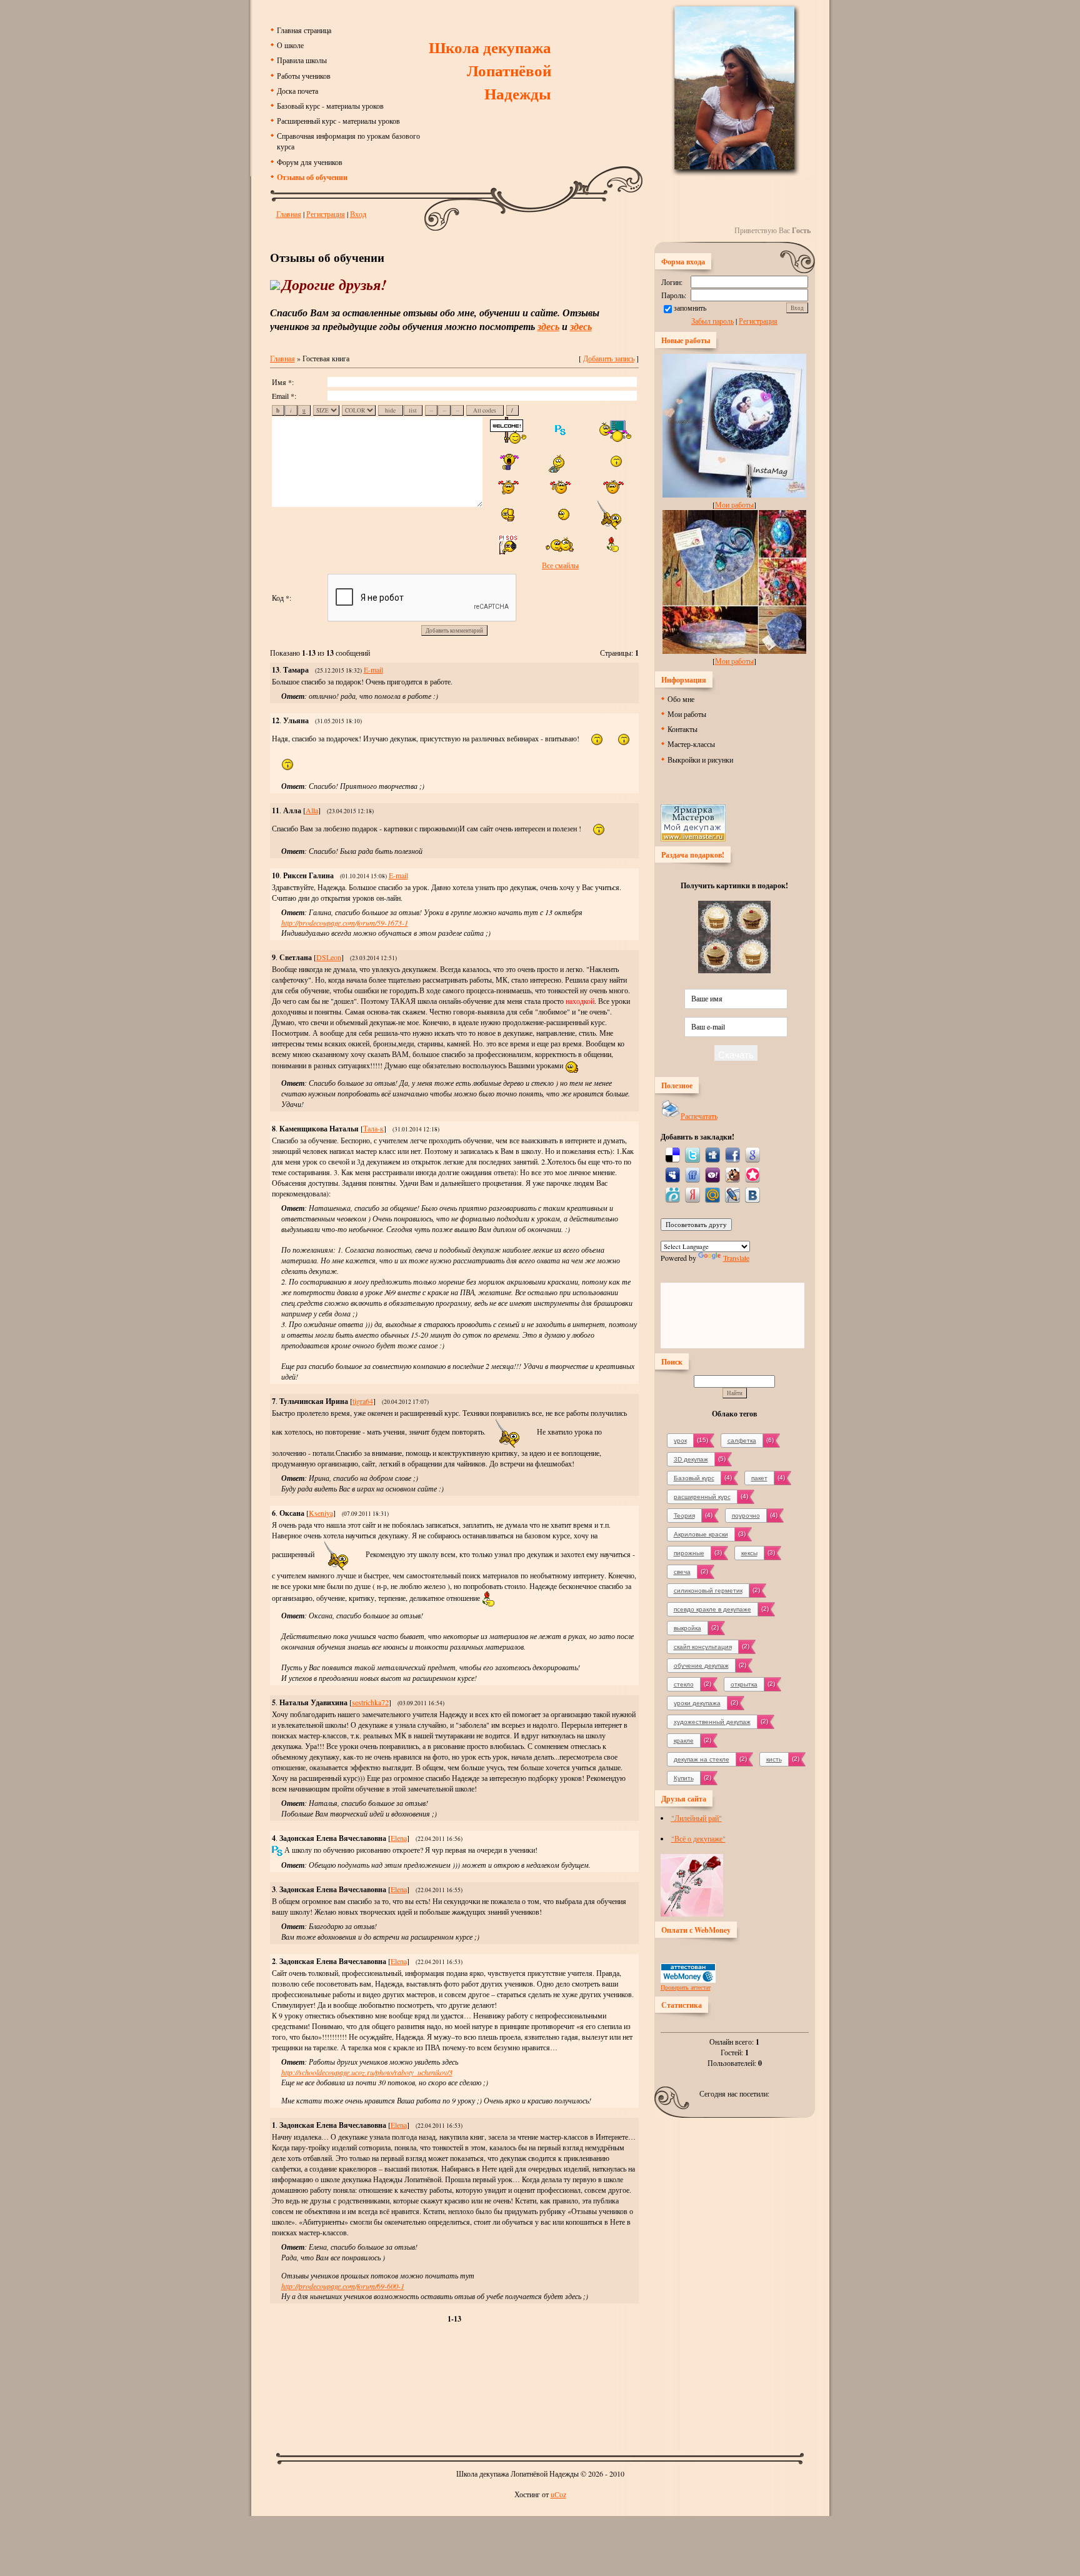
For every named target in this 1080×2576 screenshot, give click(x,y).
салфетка (742, 1441)
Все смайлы (560, 565)
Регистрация (326, 214)
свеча (682, 1572)
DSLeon (329, 957)
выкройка (687, 1628)
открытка (744, 1684)
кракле (684, 1741)
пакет (759, 1478)
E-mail (373, 669)
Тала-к (373, 1128)
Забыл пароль (712, 321)
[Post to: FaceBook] (732, 1154)
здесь (548, 326)
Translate (736, 1258)
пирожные (689, 1553)
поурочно (746, 1516)
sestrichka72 (370, 1702)
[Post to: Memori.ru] (752, 1174)
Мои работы (734, 504)
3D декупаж (691, 1459)
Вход (358, 214)
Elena (399, 1838)
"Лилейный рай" (697, 1818)
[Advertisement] (540, 2393)
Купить (684, 1778)
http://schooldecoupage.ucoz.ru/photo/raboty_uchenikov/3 (367, 2072)
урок (680, 1441)
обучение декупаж (701, 1666)
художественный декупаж (712, 1722)
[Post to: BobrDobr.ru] (732, 1174)
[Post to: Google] (752, 1154)
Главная (289, 214)
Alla (312, 810)
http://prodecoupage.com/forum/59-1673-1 (345, 923)
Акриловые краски (701, 1534)
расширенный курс (702, 1497)
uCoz (558, 2494)
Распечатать (699, 1116)
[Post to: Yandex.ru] (692, 1194)
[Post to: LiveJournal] (732, 1194)
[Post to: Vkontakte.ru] (752, 1194)
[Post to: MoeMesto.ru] (672, 1194)
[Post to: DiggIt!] (712, 1154)
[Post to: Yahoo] (712, 1174)
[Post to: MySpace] (672, 1174)
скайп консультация (703, 1647)
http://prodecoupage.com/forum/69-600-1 (343, 2286)
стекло (684, 1684)
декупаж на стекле (702, 1759)
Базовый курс (694, 1478)
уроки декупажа (697, 1703)
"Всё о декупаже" (698, 1838)
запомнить (690, 308)
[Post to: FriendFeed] (692, 1174)
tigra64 (363, 1401)
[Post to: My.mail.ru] (712, 1194)
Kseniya (321, 1513)
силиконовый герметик (708, 1591)
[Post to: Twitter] (692, 1154)
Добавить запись (609, 358)
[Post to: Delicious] (672, 1154)
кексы (749, 1553)
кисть (774, 1759)
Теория (684, 1516)
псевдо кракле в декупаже (712, 1609)
